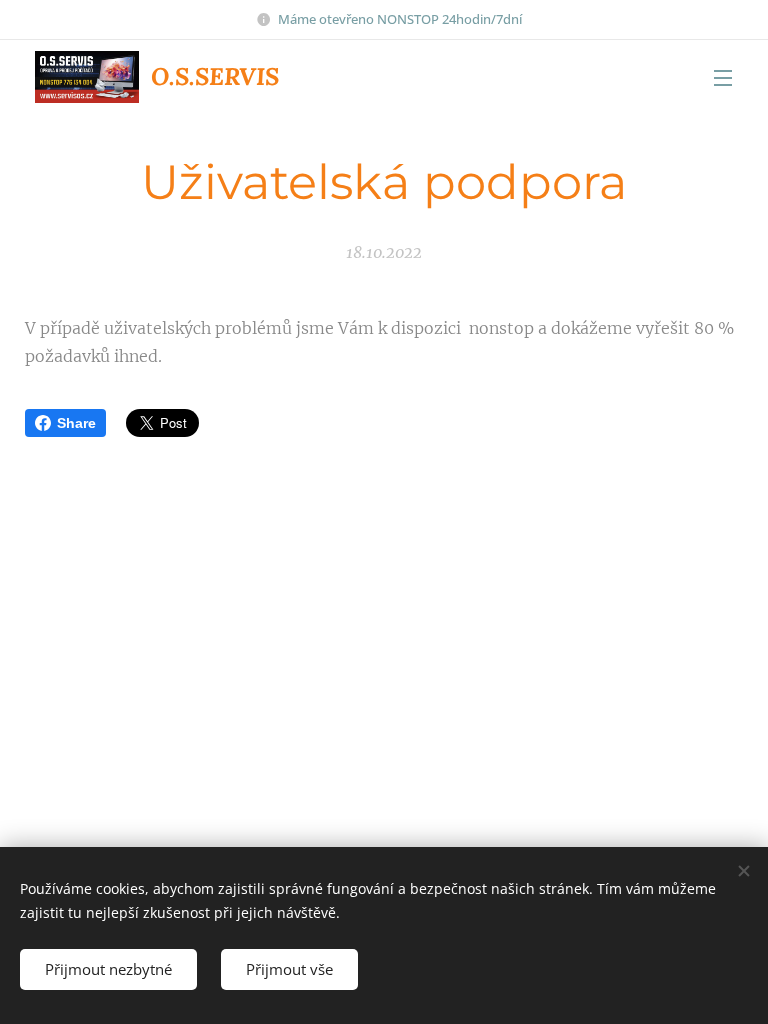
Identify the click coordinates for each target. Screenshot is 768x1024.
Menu (723, 77)
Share (76, 423)
